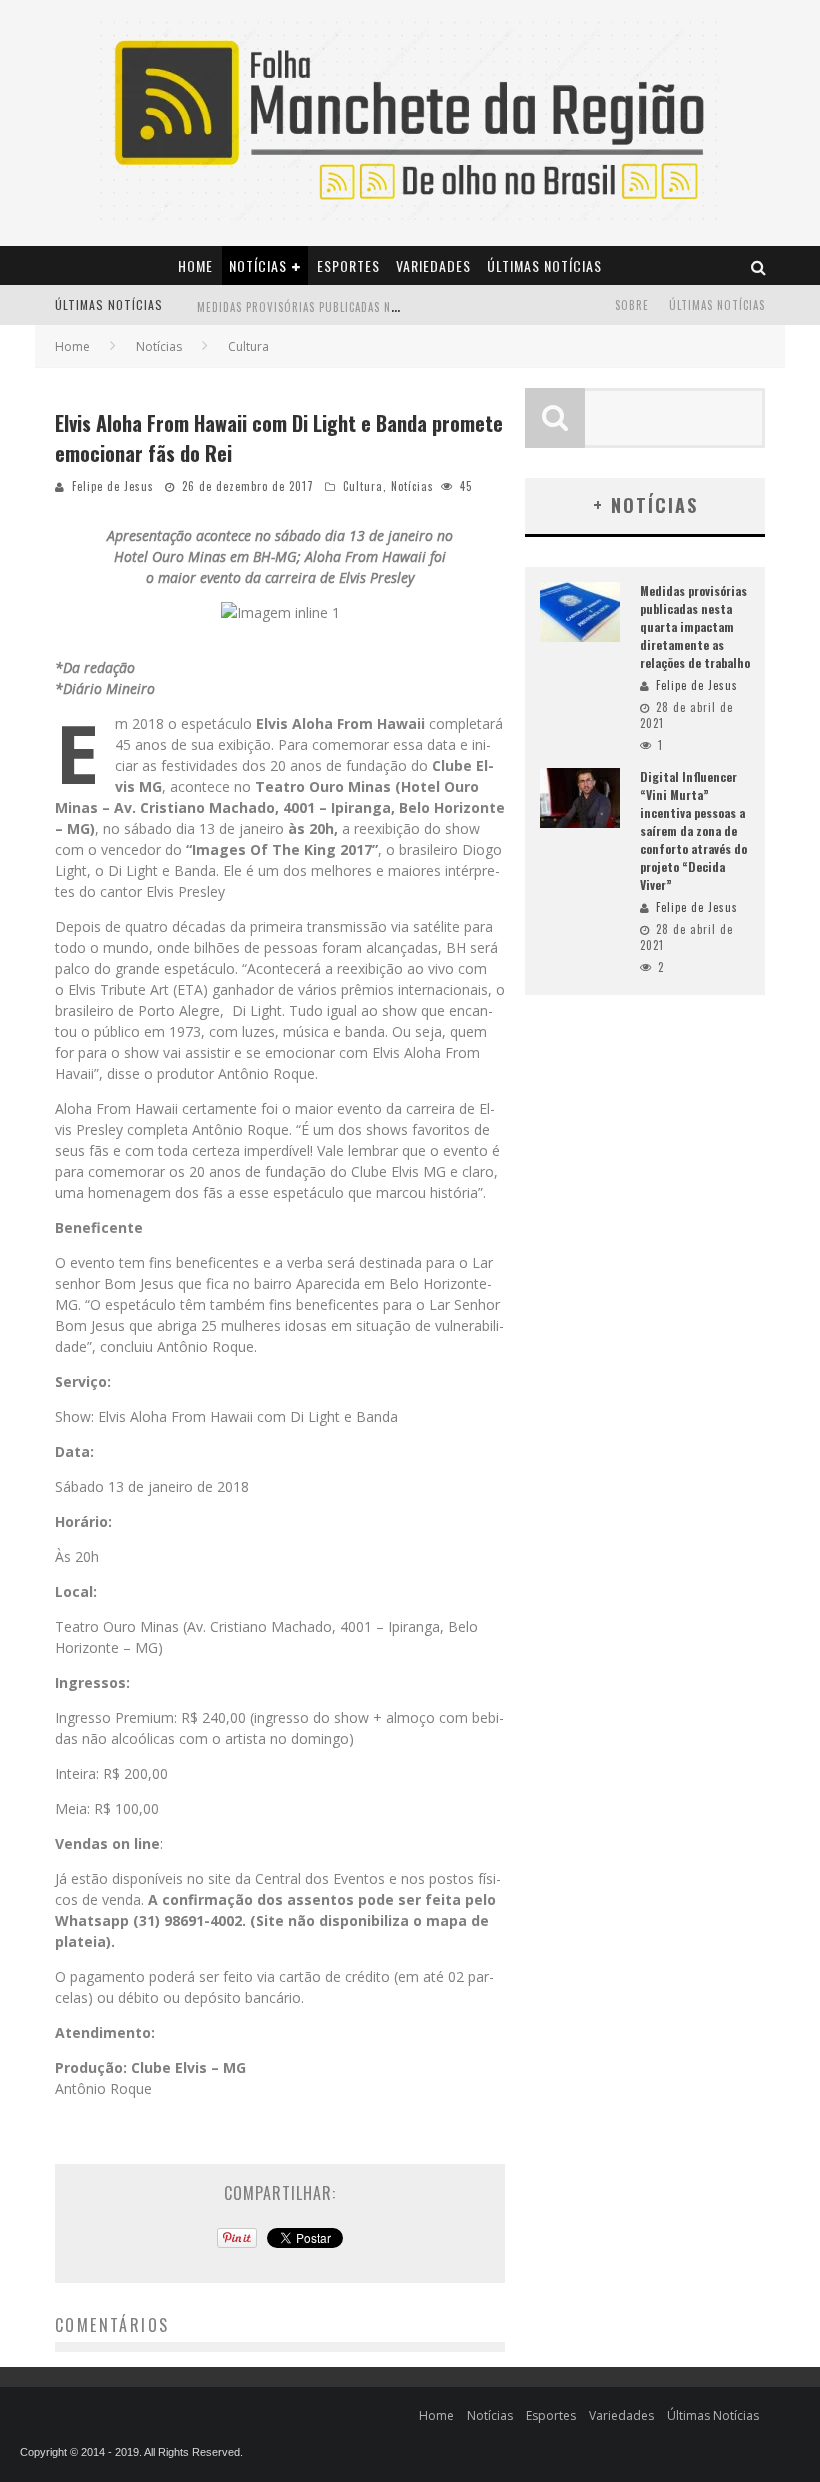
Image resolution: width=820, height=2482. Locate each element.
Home (195, 265)
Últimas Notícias (544, 265)
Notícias (258, 265)
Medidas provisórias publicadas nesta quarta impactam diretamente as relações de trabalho (695, 626)
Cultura (363, 486)
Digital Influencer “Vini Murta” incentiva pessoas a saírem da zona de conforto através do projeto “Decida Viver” (693, 830)
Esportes (348, 265)
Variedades (433, 265)
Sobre (632, 305)
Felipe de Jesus (113, 486)
